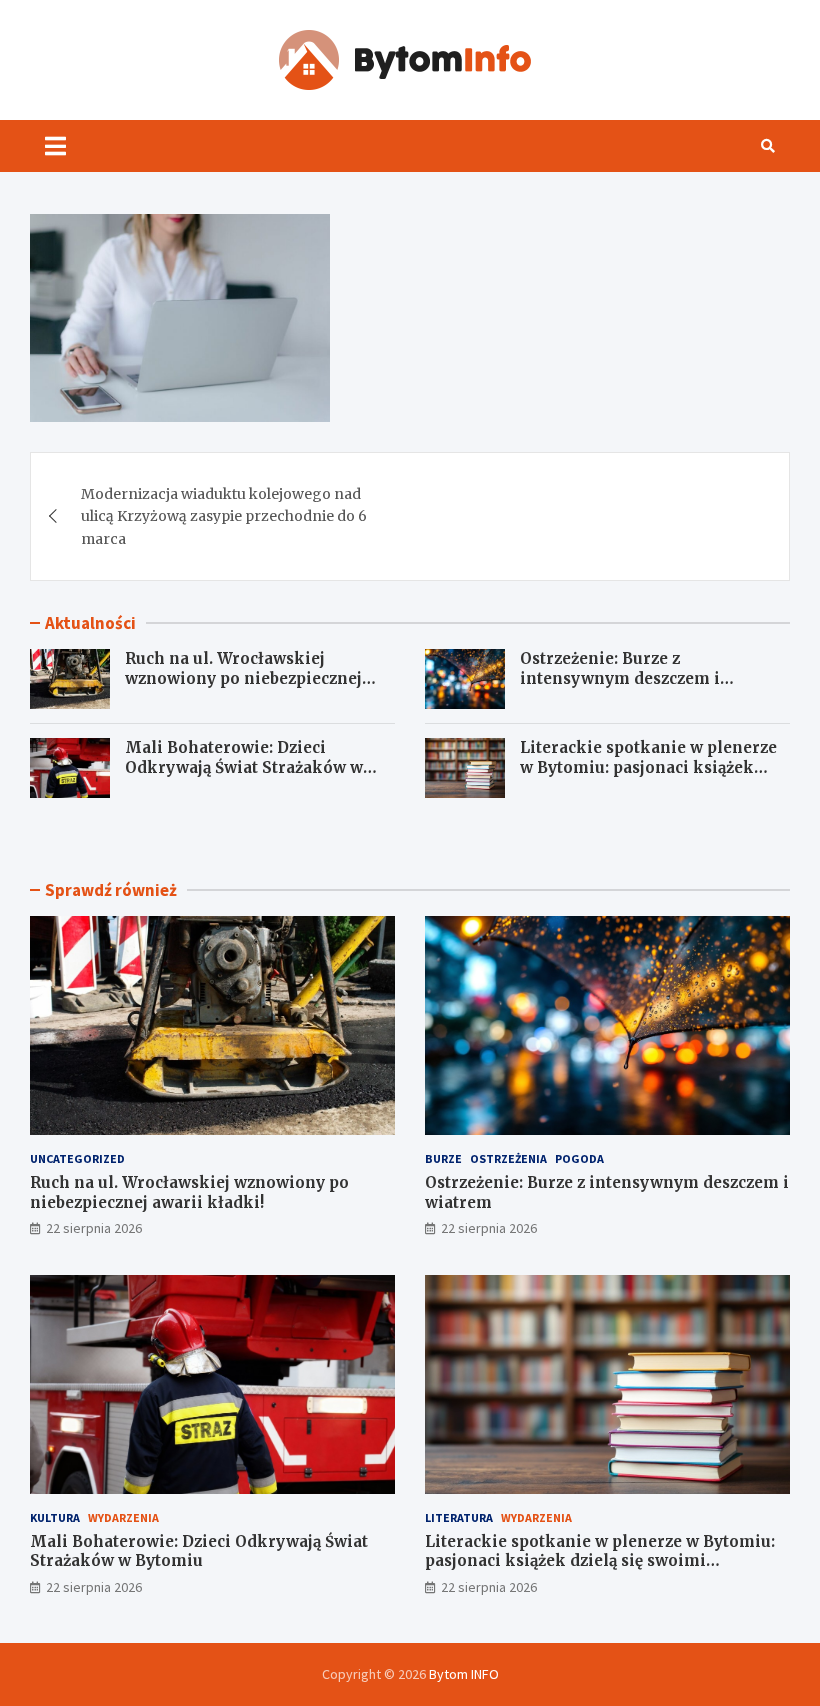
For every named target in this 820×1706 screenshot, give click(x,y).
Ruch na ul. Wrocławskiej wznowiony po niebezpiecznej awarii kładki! (243, 678)
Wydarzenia (123, 1517)
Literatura (459, 1517)
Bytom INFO (464, 1674)
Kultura (55, 1517)
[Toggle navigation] (55, 146)
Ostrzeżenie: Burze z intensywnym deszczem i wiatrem (620, 678)
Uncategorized (77, 1158)
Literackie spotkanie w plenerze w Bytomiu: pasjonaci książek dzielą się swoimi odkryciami (648, 767)
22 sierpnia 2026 (94, 1228)
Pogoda (579, 1158)
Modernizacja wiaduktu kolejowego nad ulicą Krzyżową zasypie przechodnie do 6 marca (224, 516)
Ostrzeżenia (508, 1158)
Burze (443, 1158)
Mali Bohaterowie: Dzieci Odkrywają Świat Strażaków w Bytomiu (244, 767)
